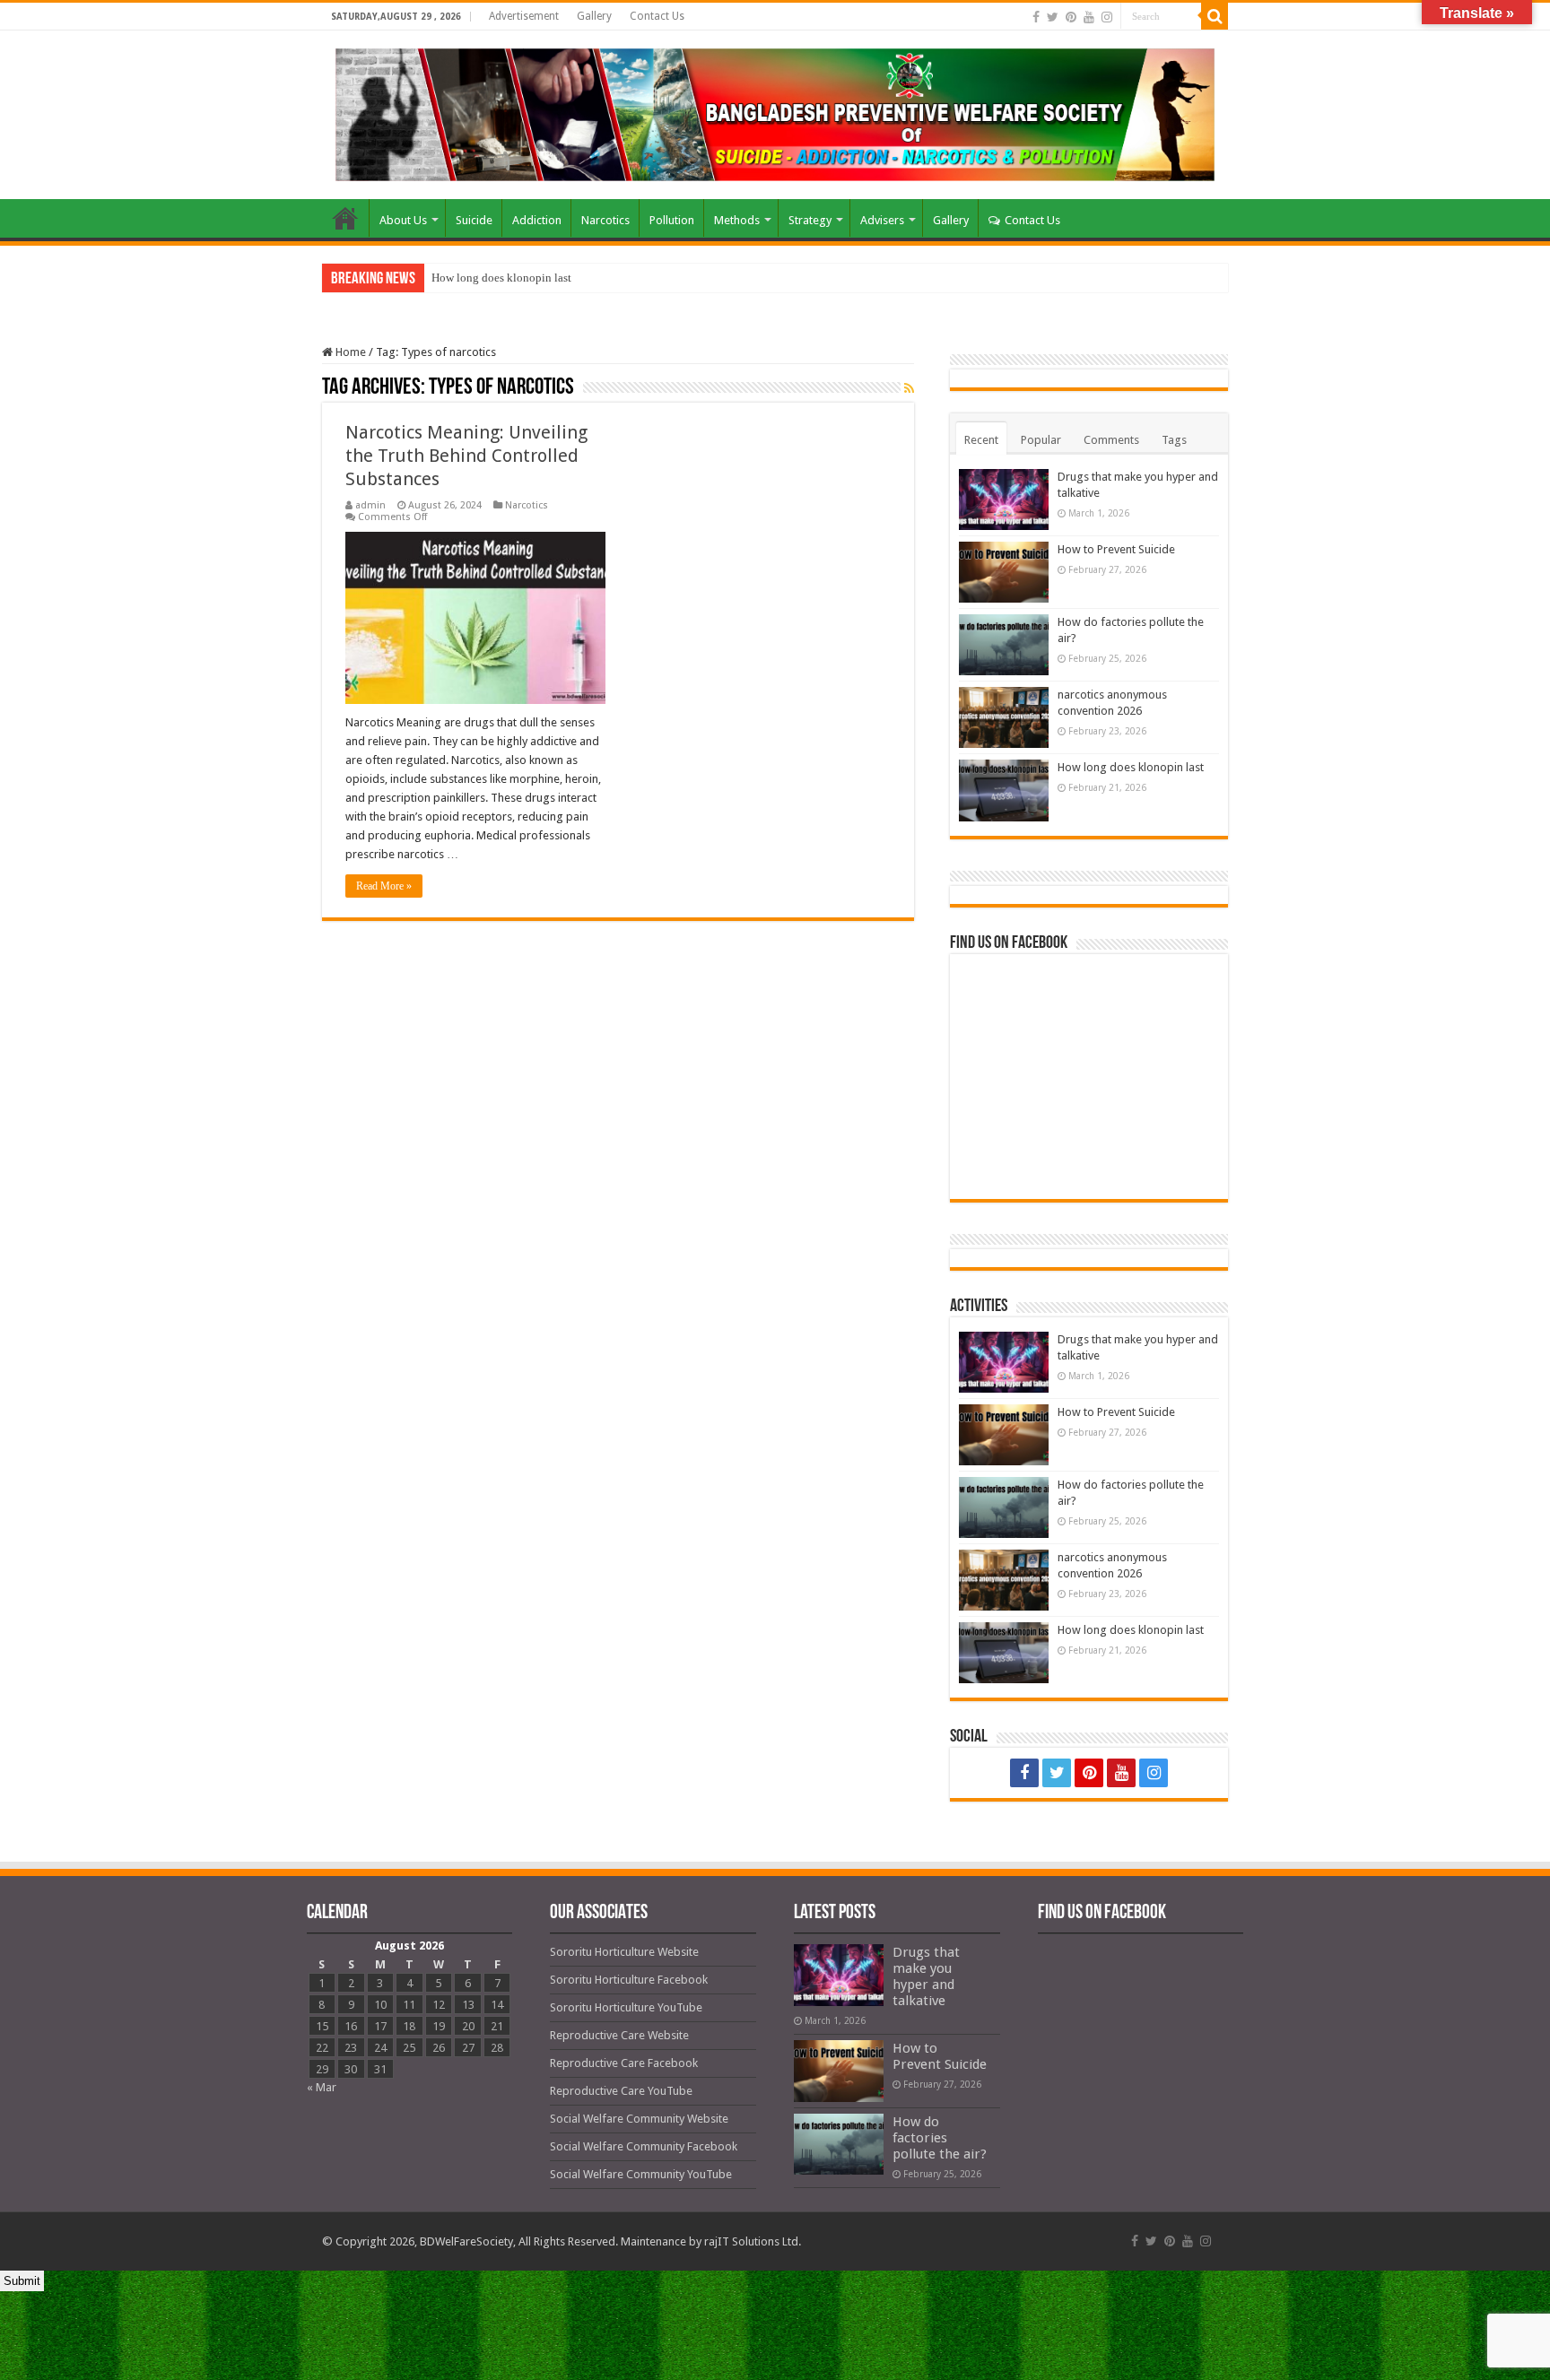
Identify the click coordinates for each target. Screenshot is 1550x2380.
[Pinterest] (1071, 17)
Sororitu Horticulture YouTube (626, 2007)
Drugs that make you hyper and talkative (926, 1976)
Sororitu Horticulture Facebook (629, 1980)
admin (370, 505)
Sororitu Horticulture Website (624, 1952)
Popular (1041, 440)
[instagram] (1107, 17)
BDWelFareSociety (466, 2241)
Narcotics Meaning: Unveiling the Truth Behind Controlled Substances (466, 456)
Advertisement (524, 16)
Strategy (810, 220)
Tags (1174, 440)
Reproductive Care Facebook (624, 2063)
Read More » (384, 886)
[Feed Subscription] (909, 388)
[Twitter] (1053, 17)
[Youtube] (1089, 17)
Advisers (882, 220)
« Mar (322, 2087)
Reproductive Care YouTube (621, 2091)
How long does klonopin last (501, 278)
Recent (981, 440)
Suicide (474, 220)
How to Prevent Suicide (1116, 549)
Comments (1111, 440)
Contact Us (657, 16)
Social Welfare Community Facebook (644, 2146)
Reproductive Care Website (619, 2035)
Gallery (594, 16)
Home (345, 218)
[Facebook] (1036, 17)
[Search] (1215, 16)
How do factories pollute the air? (940, 2138)
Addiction (537, 220)
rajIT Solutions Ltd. (753, 2241)
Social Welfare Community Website (639, 2119)
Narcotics (605, 220)
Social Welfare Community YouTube (641, 2174)
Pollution (672, 220)
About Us (403, 220)
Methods (737, 220)
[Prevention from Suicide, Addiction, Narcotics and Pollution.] (775, 111)
